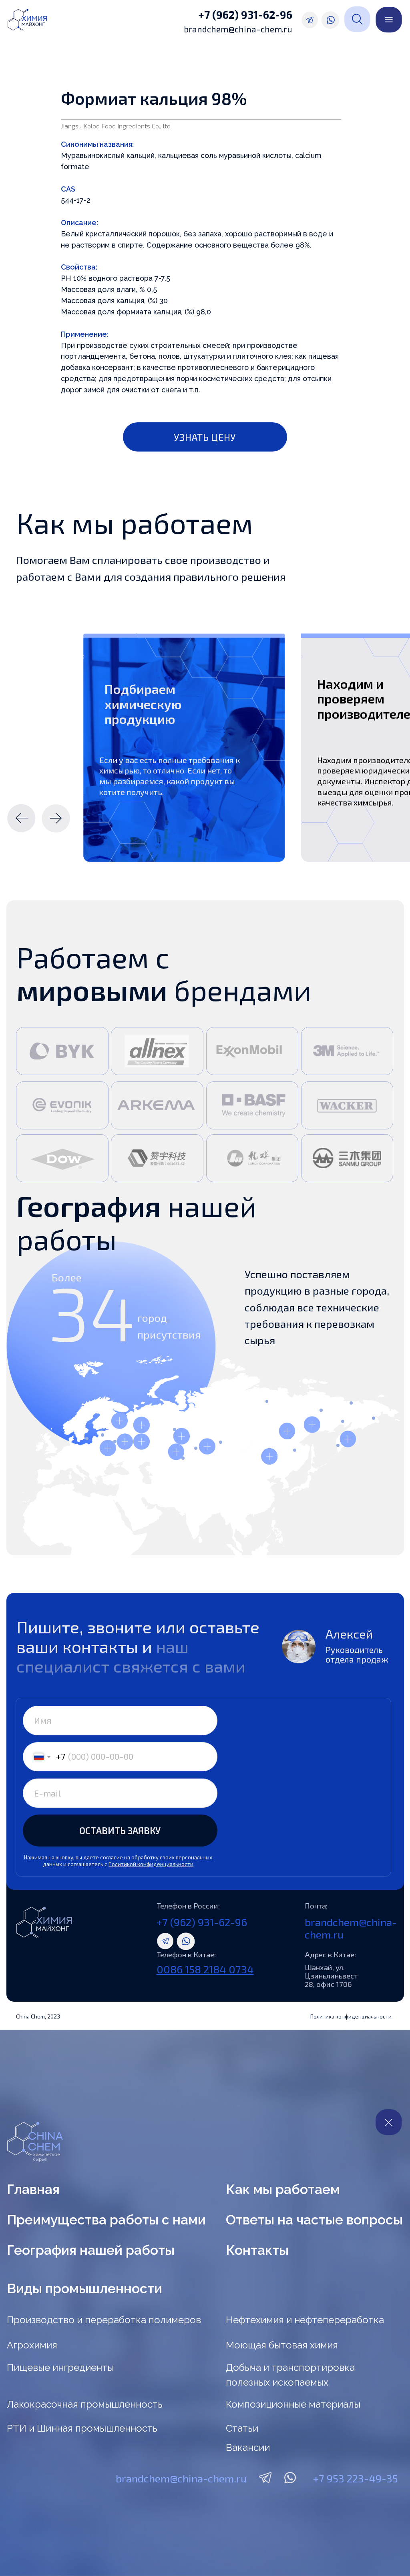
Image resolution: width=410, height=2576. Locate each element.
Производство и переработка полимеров (104, 2320)
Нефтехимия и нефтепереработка (305, 2320)
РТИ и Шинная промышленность (82, 2428)
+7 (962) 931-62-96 (245, 14)
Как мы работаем (283, 2189)
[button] (205, 437)
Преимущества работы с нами (106, 2220)
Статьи (242, 2428)
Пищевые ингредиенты (60, 2367)
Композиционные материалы (293, 2404)
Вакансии (248, 2447)
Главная (33, 2189)
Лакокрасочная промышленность (85, 2404)
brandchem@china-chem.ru (238, 29)
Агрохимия (32, 2345)
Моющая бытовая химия (282, 2345)
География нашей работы (91, 2250)
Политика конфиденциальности (351, 2016)
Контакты (257, 2250)
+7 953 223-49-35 (356, 2478)
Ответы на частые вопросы (314, 2220)
